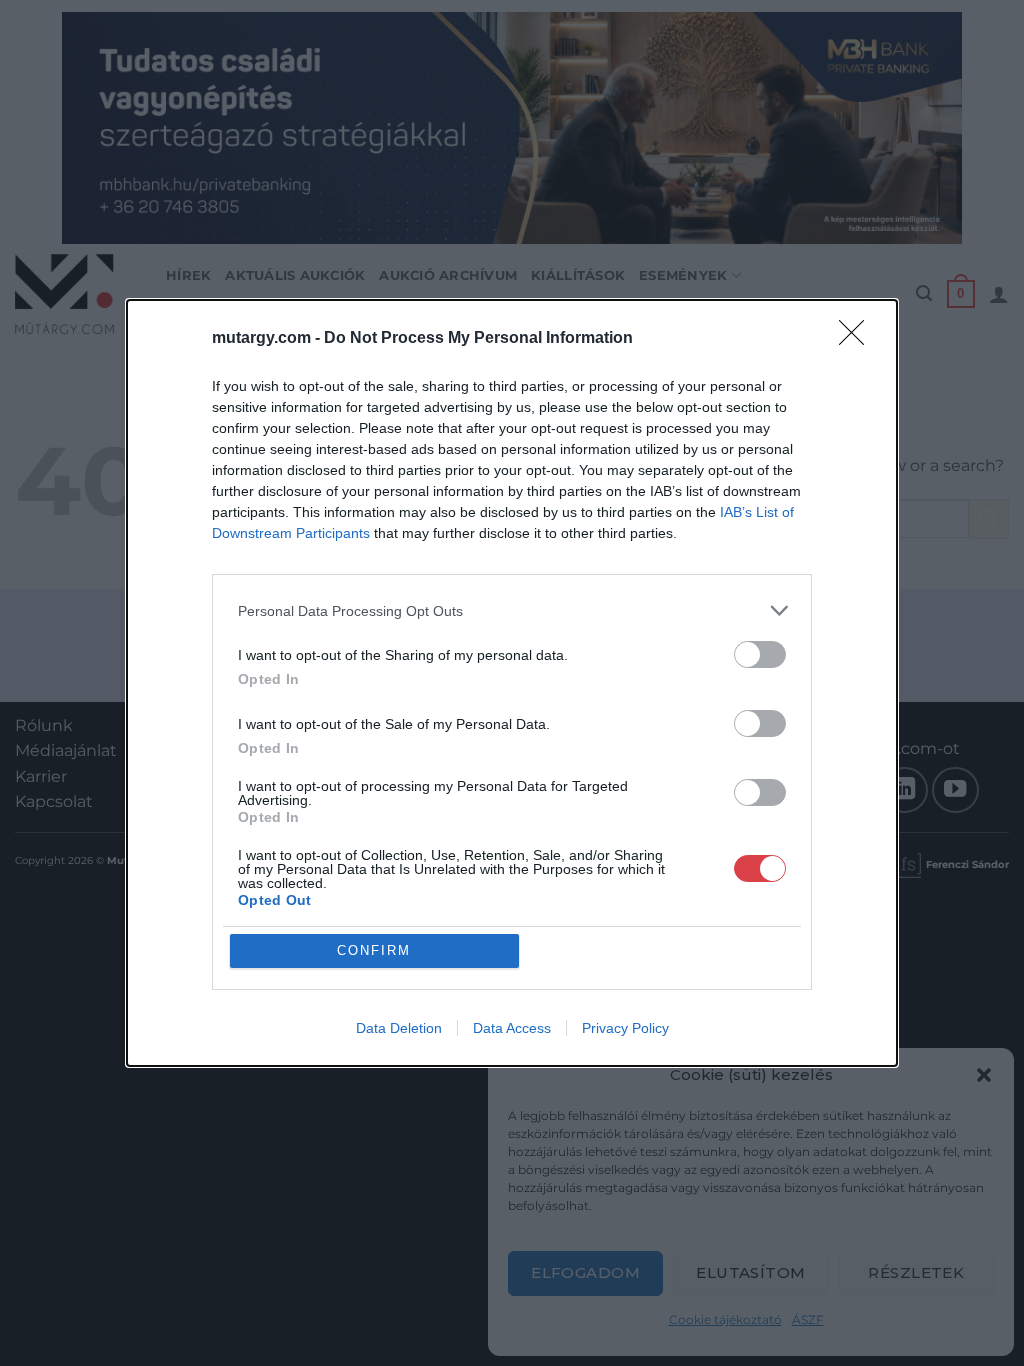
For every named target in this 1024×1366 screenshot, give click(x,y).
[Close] (858, 339)
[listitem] (512, 610)
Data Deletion (399, 1028)
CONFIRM (374, 950)
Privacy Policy (625, 1028)
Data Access (512, 1028)
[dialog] (512, 683)
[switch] (760, 654)
